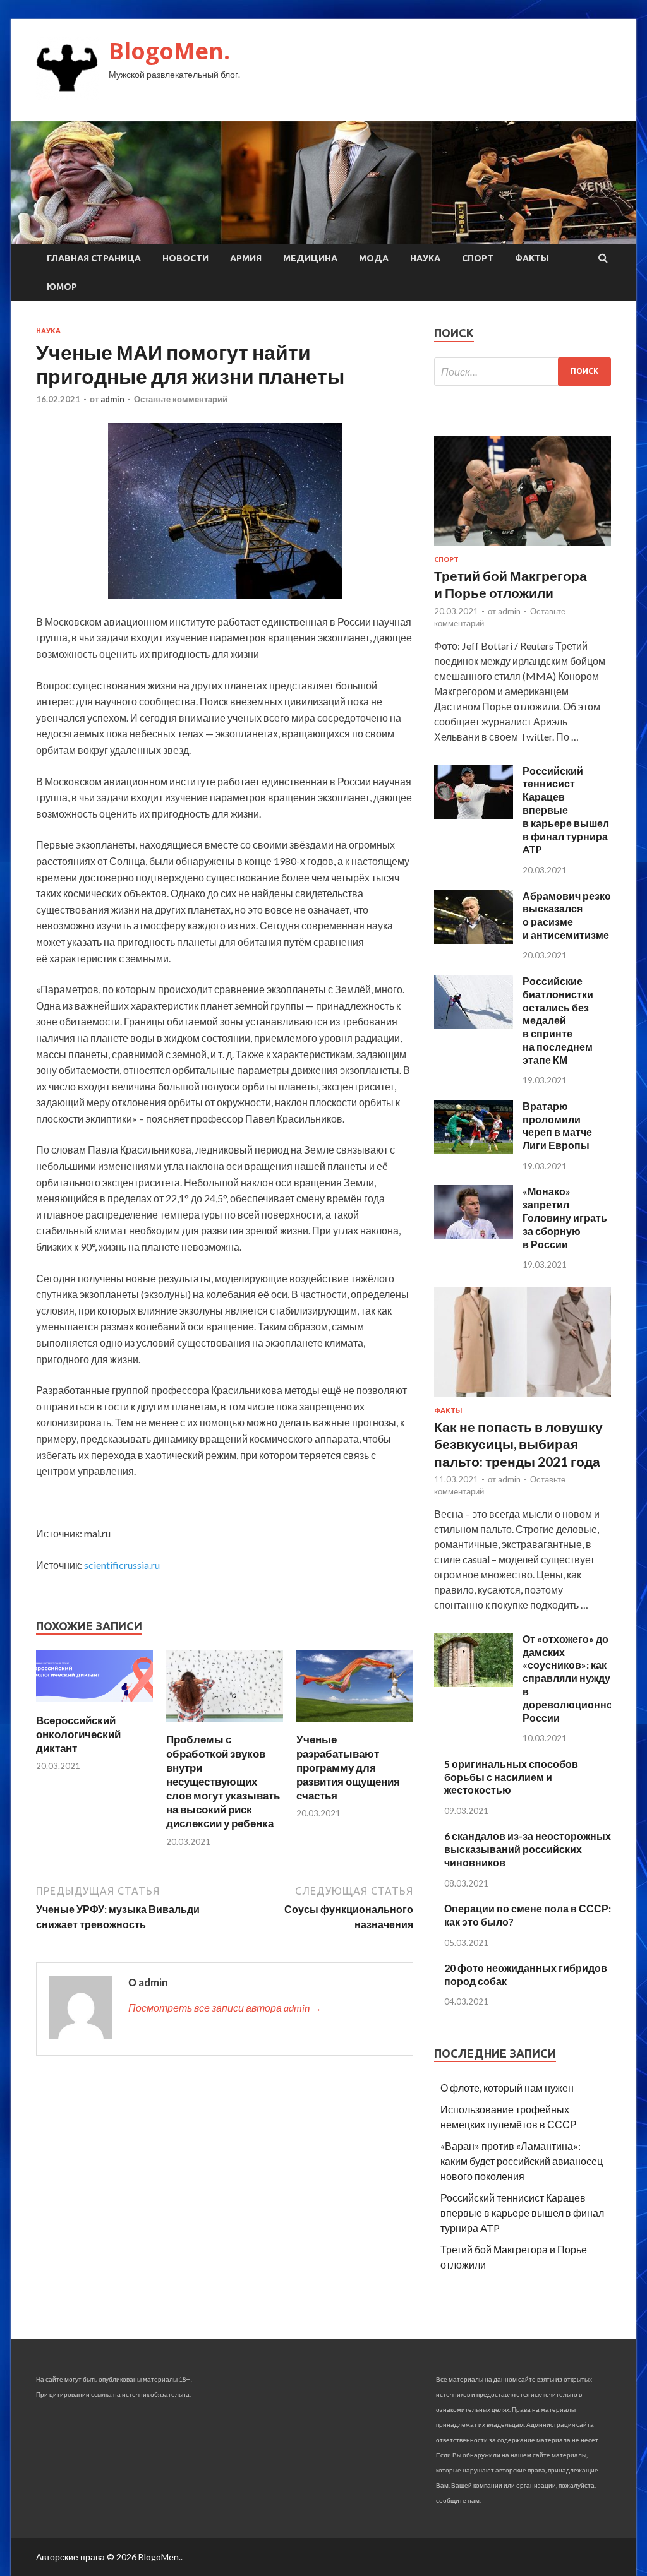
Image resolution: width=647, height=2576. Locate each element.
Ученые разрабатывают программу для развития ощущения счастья (348, 1767)
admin (112, 399)
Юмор (62, 287)
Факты (532, 258)
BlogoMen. (169, 51)
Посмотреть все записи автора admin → (225, 2007)
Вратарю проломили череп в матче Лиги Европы (557, 1125)
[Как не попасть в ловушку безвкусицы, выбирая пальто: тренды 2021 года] (523, 1399)
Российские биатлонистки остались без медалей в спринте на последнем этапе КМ (558, 1020)
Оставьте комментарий (181, 399)
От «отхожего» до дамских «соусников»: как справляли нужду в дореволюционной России (571, 1678)
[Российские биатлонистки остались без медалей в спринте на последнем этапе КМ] (474, 1025)
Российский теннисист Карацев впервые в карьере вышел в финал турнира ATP (566, 810)
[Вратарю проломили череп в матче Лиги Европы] (474, 1150)
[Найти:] (523, 372)
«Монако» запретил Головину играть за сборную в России (565, 1217)
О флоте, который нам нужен (507, 2088)
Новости (185, 258)
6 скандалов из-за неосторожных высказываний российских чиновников (528, 1849)
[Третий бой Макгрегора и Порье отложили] (523, 548)
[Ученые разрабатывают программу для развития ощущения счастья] (355, 1725)
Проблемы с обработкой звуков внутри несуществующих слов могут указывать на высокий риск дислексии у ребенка (223, 1781)
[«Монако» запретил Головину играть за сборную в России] (474, 1235)
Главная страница (94, 258)
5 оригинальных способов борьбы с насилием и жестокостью (511, 1777)
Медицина (310, 258)
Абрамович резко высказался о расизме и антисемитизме (567, 915)
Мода (374, 258)
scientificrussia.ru (122, 1565)
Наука (425, 258)
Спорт (478, 258)
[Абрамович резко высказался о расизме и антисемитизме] (474, 940)
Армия (246, 258)
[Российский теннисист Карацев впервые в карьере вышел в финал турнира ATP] (474, 815)
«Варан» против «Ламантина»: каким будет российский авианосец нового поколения (522, 2161)
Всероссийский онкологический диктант (78, 1734)
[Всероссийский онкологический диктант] (94, 1706)
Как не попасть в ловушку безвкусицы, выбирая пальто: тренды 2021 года (518, 1444)
